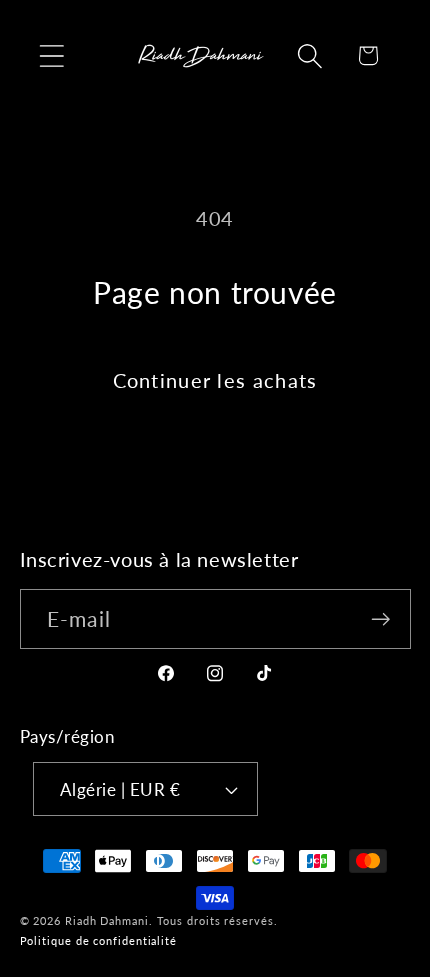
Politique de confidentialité (98, 940)
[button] (51, 55)
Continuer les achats (215, 380)
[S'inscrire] (380, 619)
